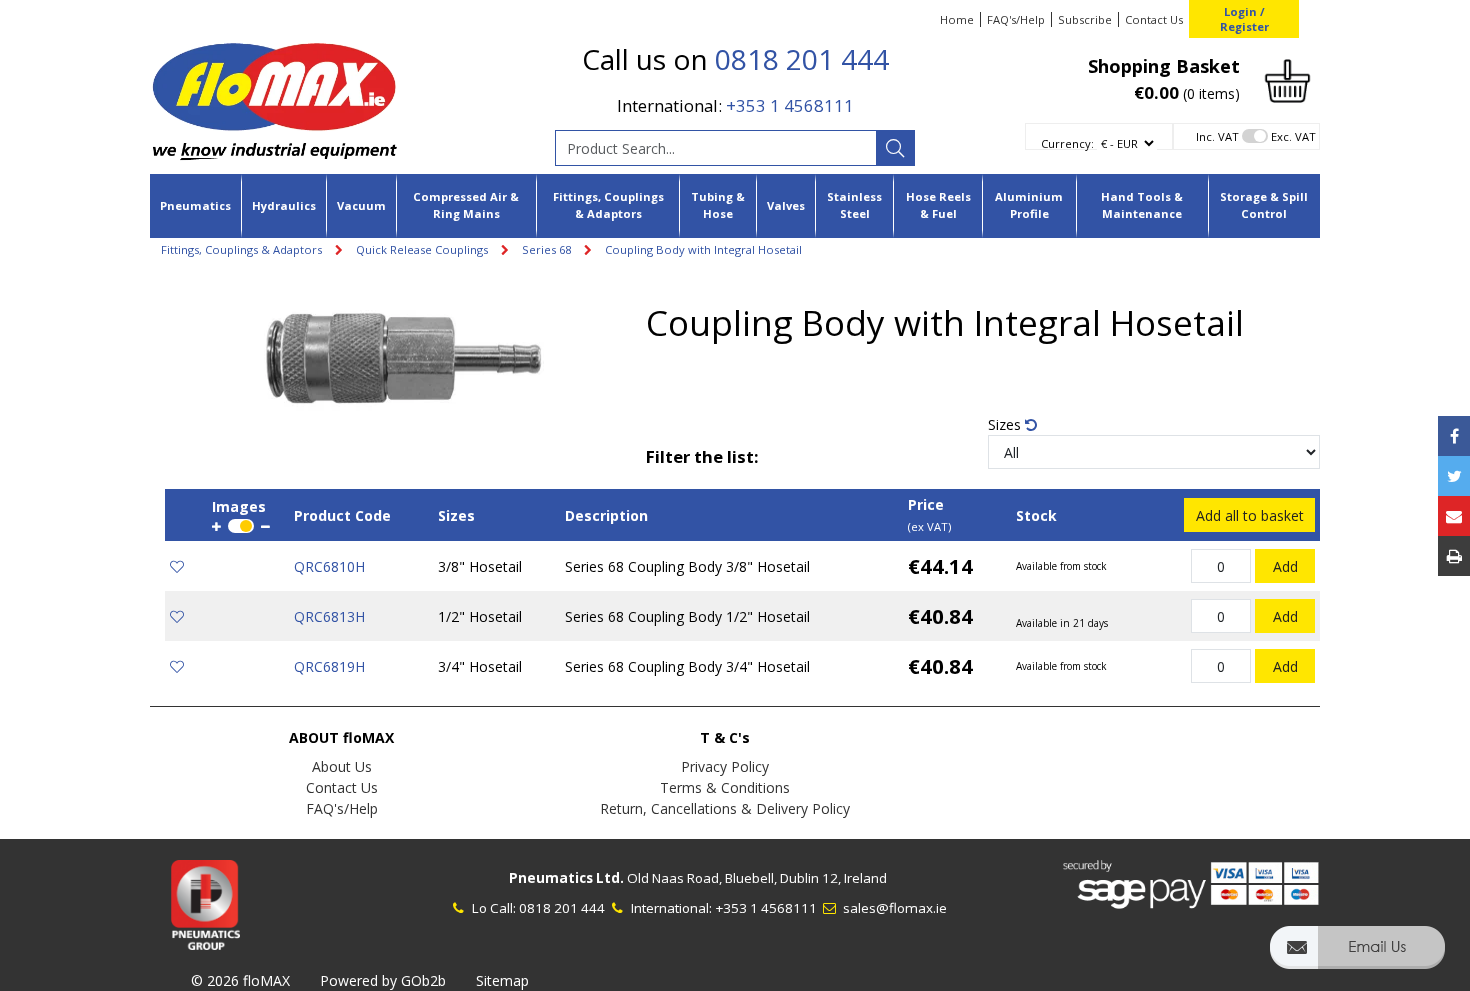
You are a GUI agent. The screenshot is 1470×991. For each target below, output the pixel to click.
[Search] (895, 148)
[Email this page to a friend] (1454, 516)
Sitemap (502, 980)
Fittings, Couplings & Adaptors (608, 205)
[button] (1357, 956)
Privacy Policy (725, 766)
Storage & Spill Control (1264, 205)
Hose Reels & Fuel (938, 205)
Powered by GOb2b (383, 980)
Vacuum (361, 205)
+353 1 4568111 (790, 105)
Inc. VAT (1217, 136)
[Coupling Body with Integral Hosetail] (405, 361)
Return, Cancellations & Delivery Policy (725, 808)
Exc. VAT (1293, 136)
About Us (342, 766)
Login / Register (1244, 19)
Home (957, 19)
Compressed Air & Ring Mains (466, 205)
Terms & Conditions (725, 787)
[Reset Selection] (1031, 424)
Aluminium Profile (1029, 205)
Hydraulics (284, 205)
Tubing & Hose (718, 205)
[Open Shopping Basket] (1287, 79)
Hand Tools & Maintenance (1142, 205)
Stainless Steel (854, 205)
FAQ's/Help (1016, 19)
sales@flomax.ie (893, 908)
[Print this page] (1454, 556)
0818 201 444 (802, 59)
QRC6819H (329, 666)
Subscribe (1085, 19)
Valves (786, 205)
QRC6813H (329, 616)
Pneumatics (195, 205)
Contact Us (1154, 19)
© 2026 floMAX (240, 980)
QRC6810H (329, 566)
